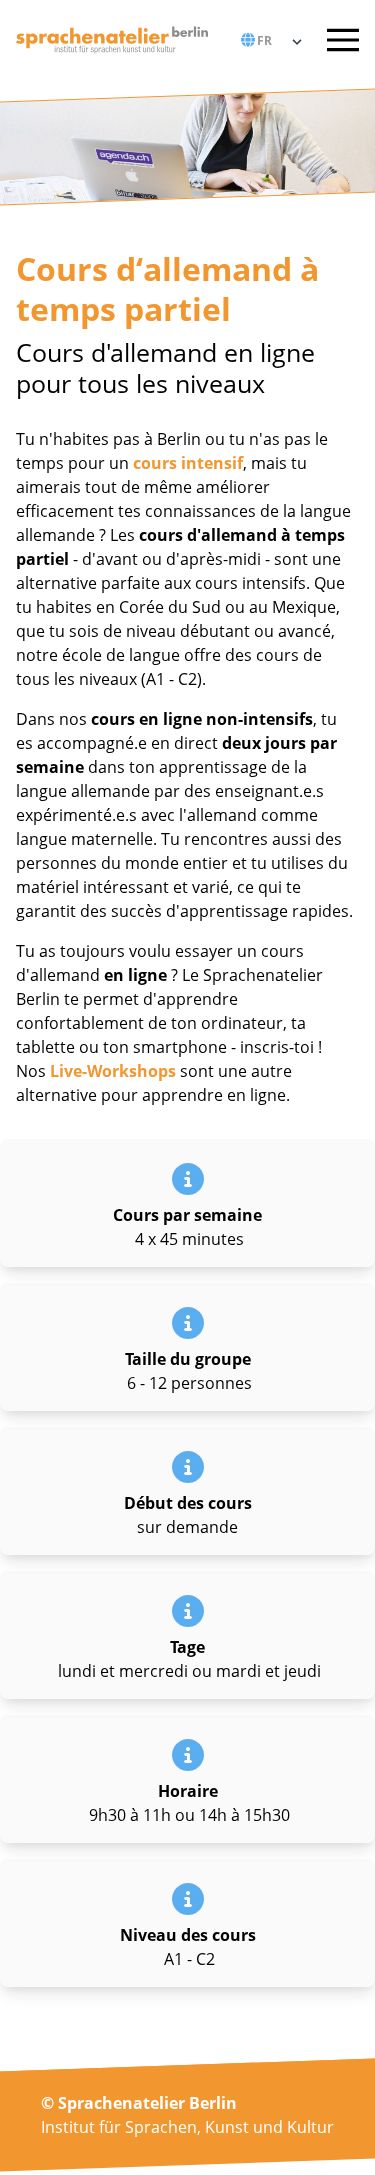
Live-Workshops (113, 1071)
